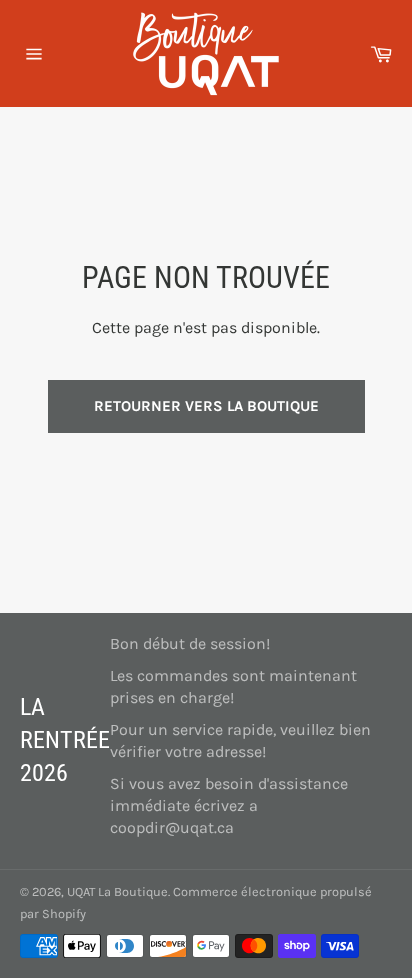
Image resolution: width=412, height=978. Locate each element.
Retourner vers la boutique (206, 406)
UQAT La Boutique (117, 891)
